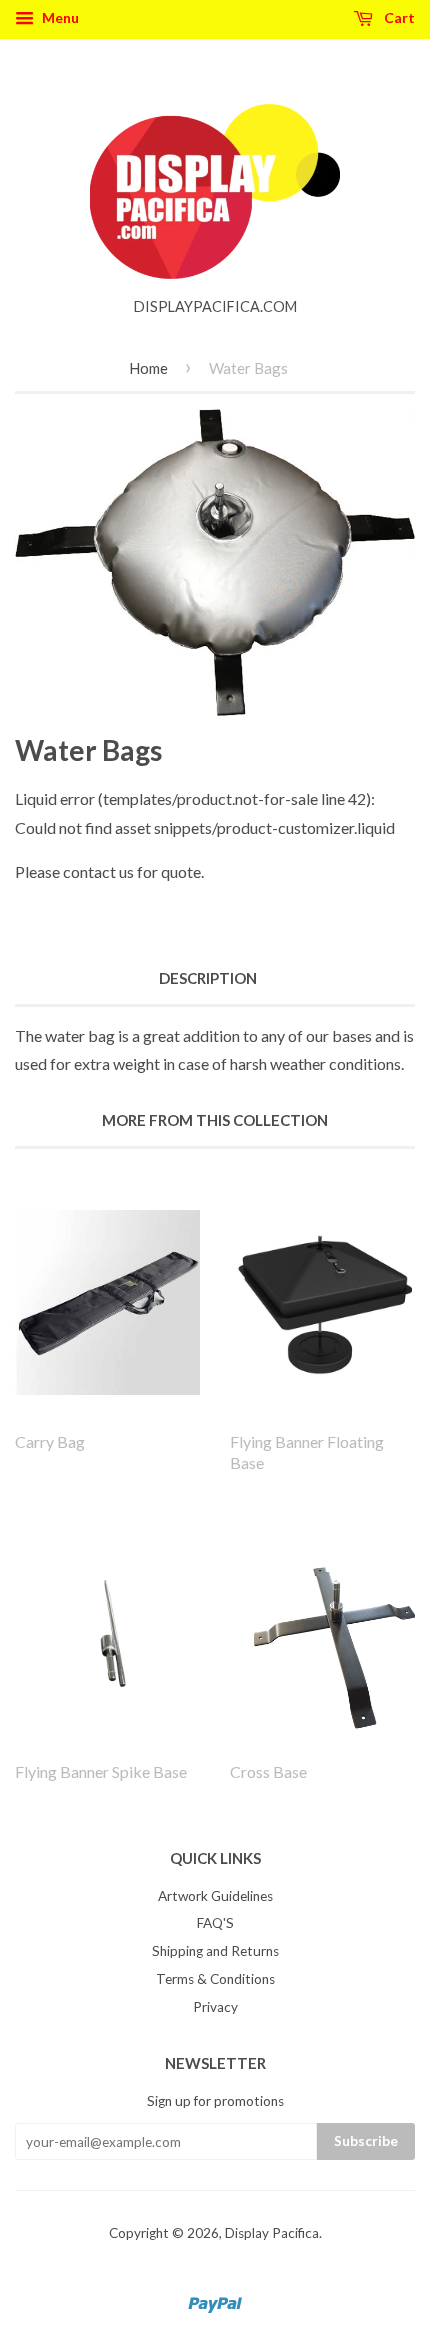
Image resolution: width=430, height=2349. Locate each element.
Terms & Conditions (215, 1979)
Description (208, 978)
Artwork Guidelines (215, 1896)
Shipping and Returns (215, 1951)
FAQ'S (215, 1923)
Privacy (215, 2007)
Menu (59, 17)
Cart (398, 17)
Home (148, 368)
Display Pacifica (272, 2233)
